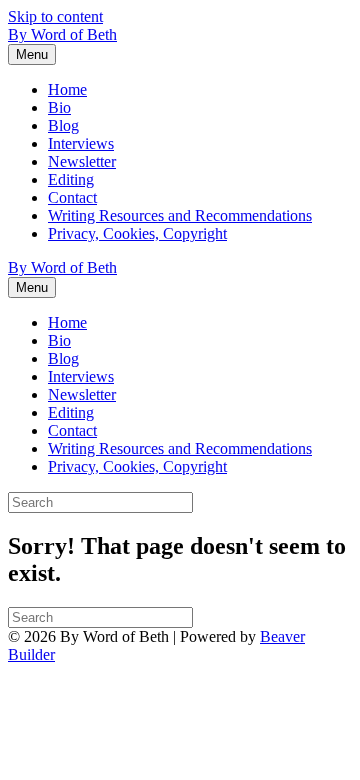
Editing (71, 179)
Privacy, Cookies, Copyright (137, 233)
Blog (63, 125)
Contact (72, 197)
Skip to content (55, 16)
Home (67, 89)
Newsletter (82, 161)
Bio (59, 107)
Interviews (81, 143)
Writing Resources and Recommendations (180, 215)
